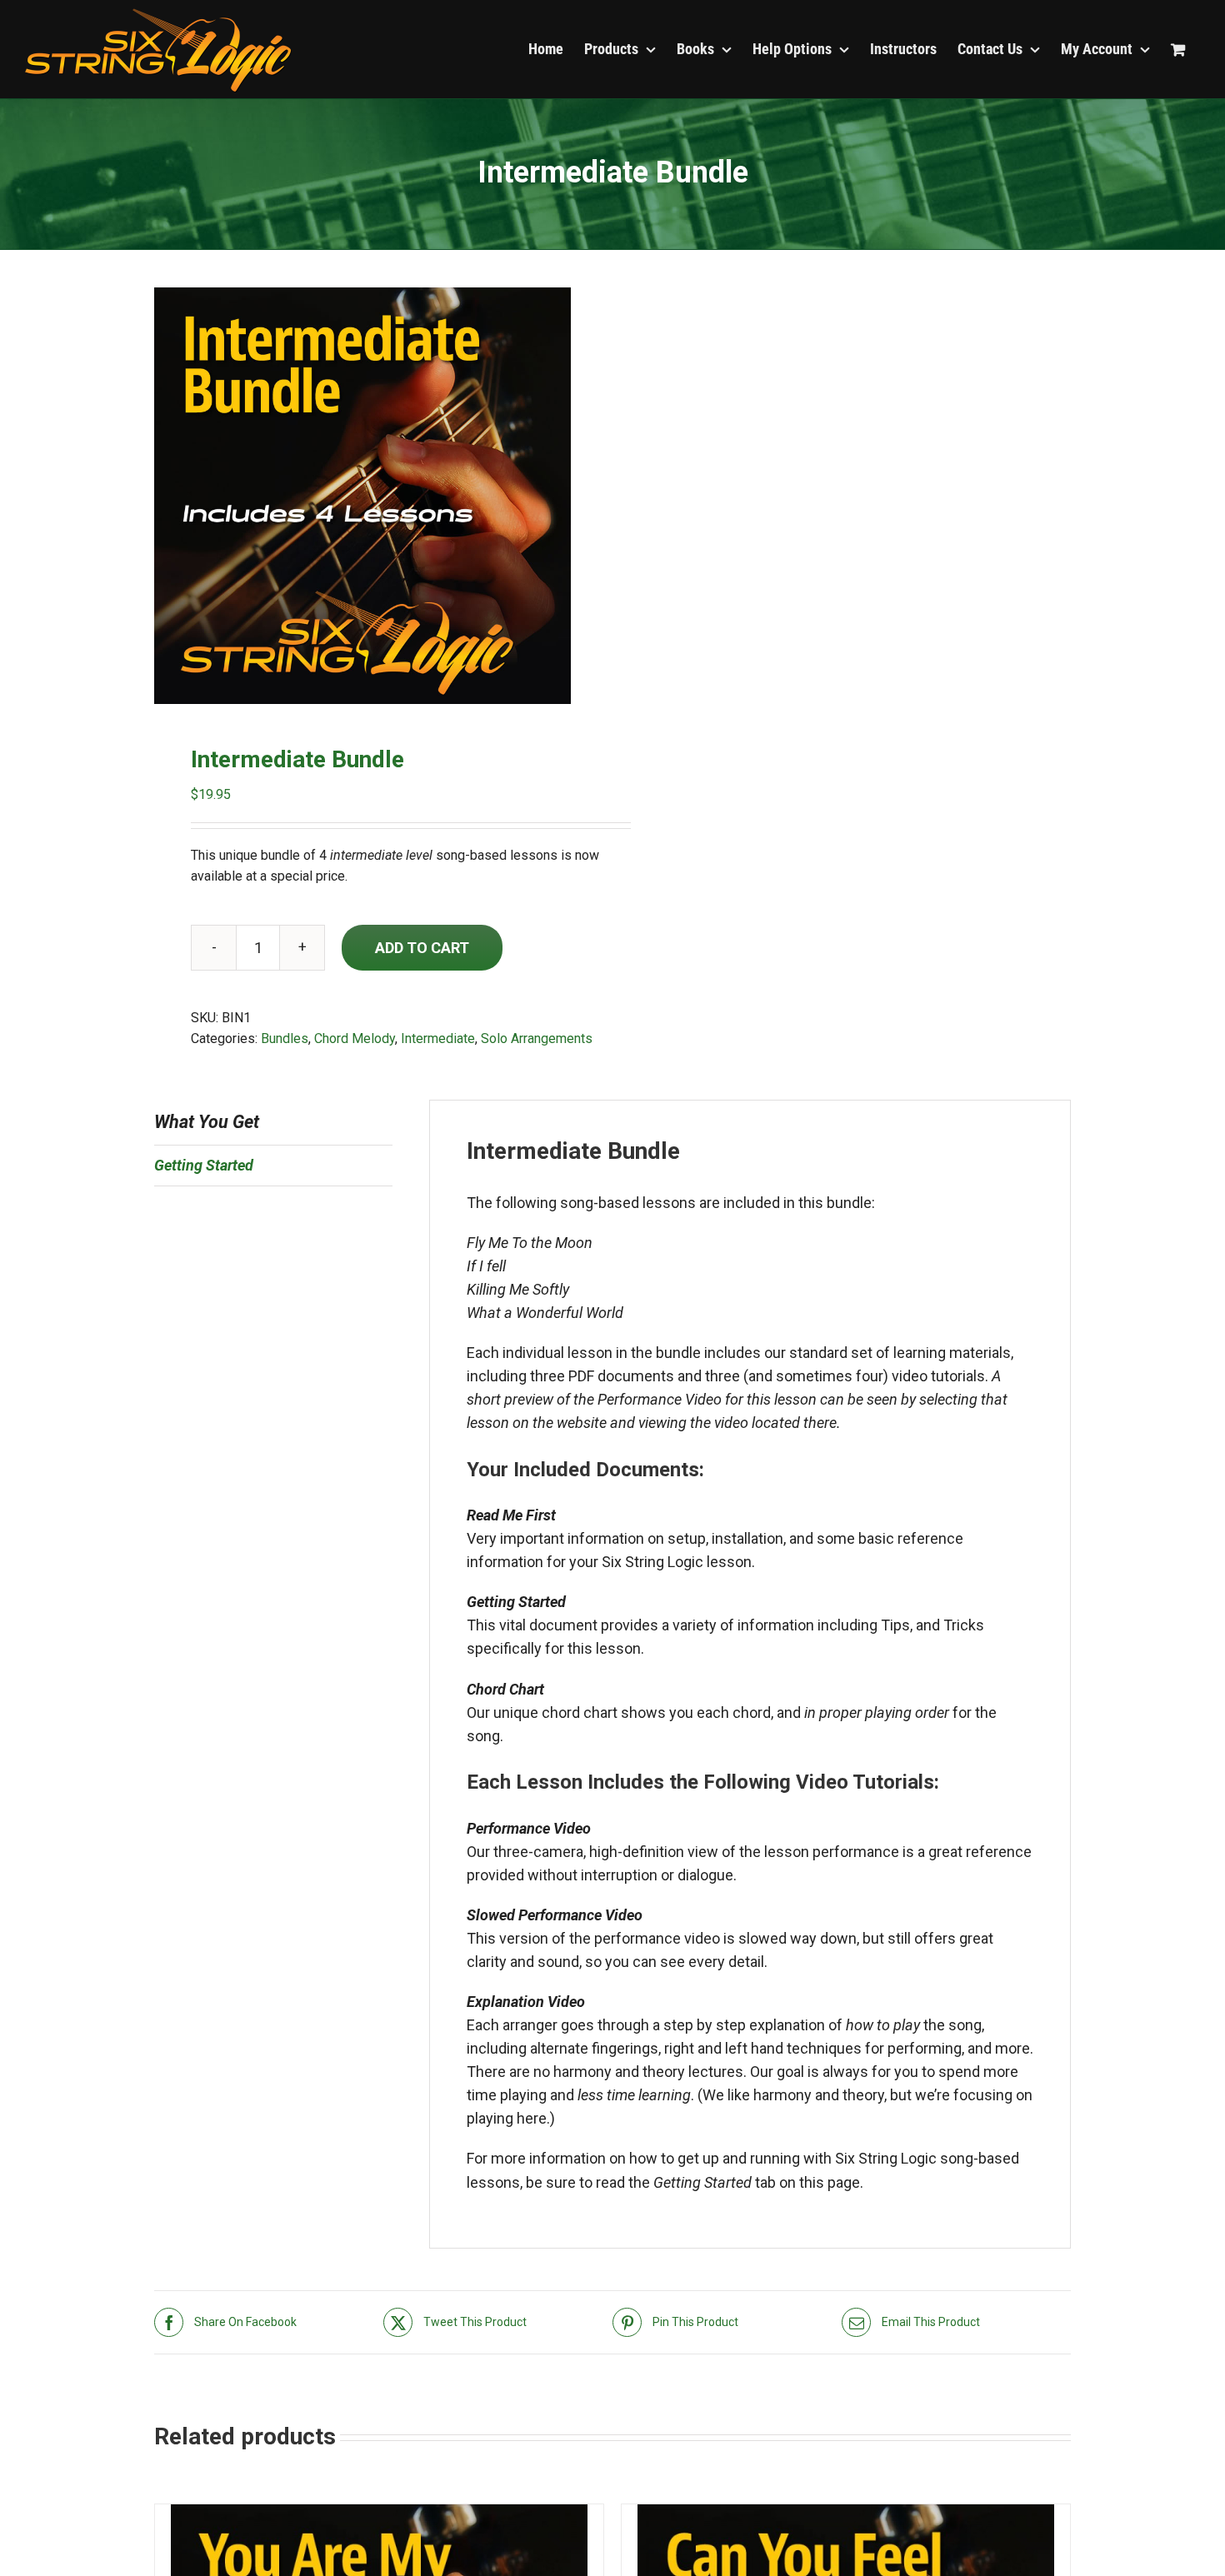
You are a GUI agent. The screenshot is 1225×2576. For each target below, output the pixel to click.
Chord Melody (355, 1038)
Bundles (285, 1038)
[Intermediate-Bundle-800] (374, 496)
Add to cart (422, 948)
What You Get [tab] (207, 1122)
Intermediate (438, 1038)
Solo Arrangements (537, 1038)
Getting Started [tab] (204, 1165)
